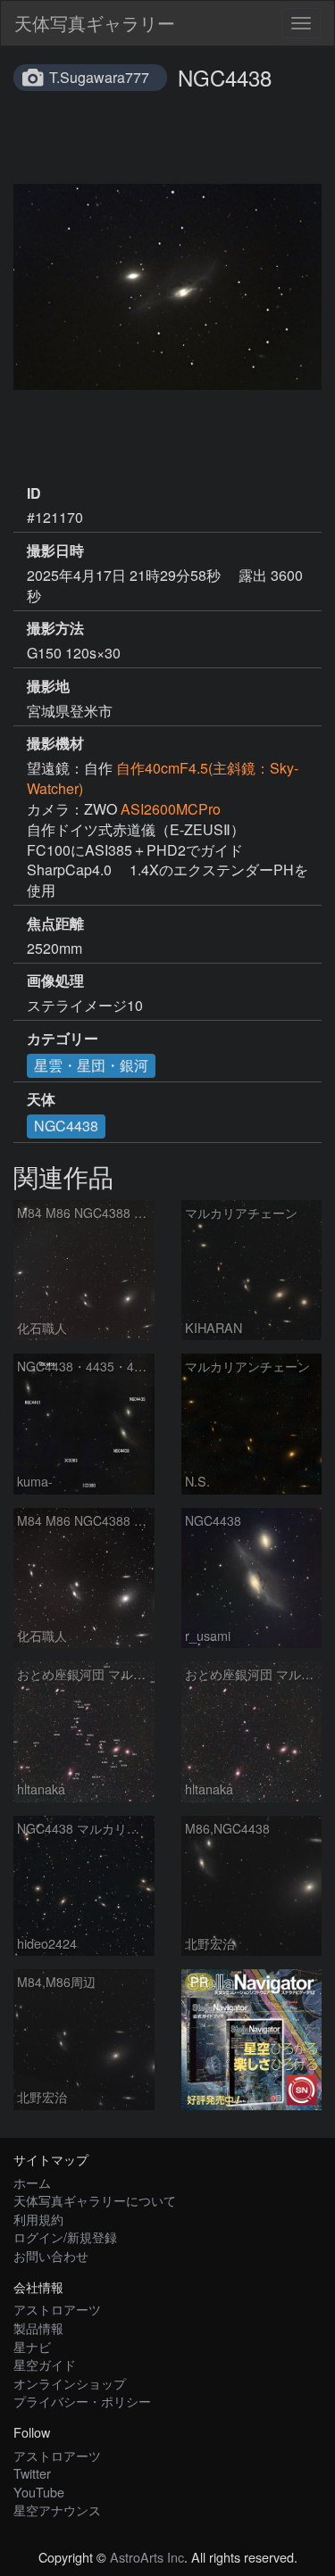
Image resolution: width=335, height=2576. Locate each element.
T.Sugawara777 (99, 77)
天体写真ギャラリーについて (95, 2200)
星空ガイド (45, 2364)
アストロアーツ (57, 2309)
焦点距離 (55, 924)
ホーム (32, 2182)
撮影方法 (55, 628)
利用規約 (38, 2219)
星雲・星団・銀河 (91, 1065)
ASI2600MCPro (171, 809)
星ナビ (32, 2346)
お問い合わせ (51, 2255)
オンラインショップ (70, 2383)
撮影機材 (55, 743)
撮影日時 (55, 551)
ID (34, 493)
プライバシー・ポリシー (82, 2401)
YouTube (39, 2492)
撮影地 (48, 686)
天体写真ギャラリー (95, 23)
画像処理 (55, 981)
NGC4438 (66, 1126)
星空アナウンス (57, 2510)
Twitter (32, 2473)
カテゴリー (63, 1039)
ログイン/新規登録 (65, 2236)
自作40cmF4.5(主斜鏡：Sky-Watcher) (163, 778)
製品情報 (38, 2328)
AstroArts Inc (147, 2557)
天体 (41, 1099)
